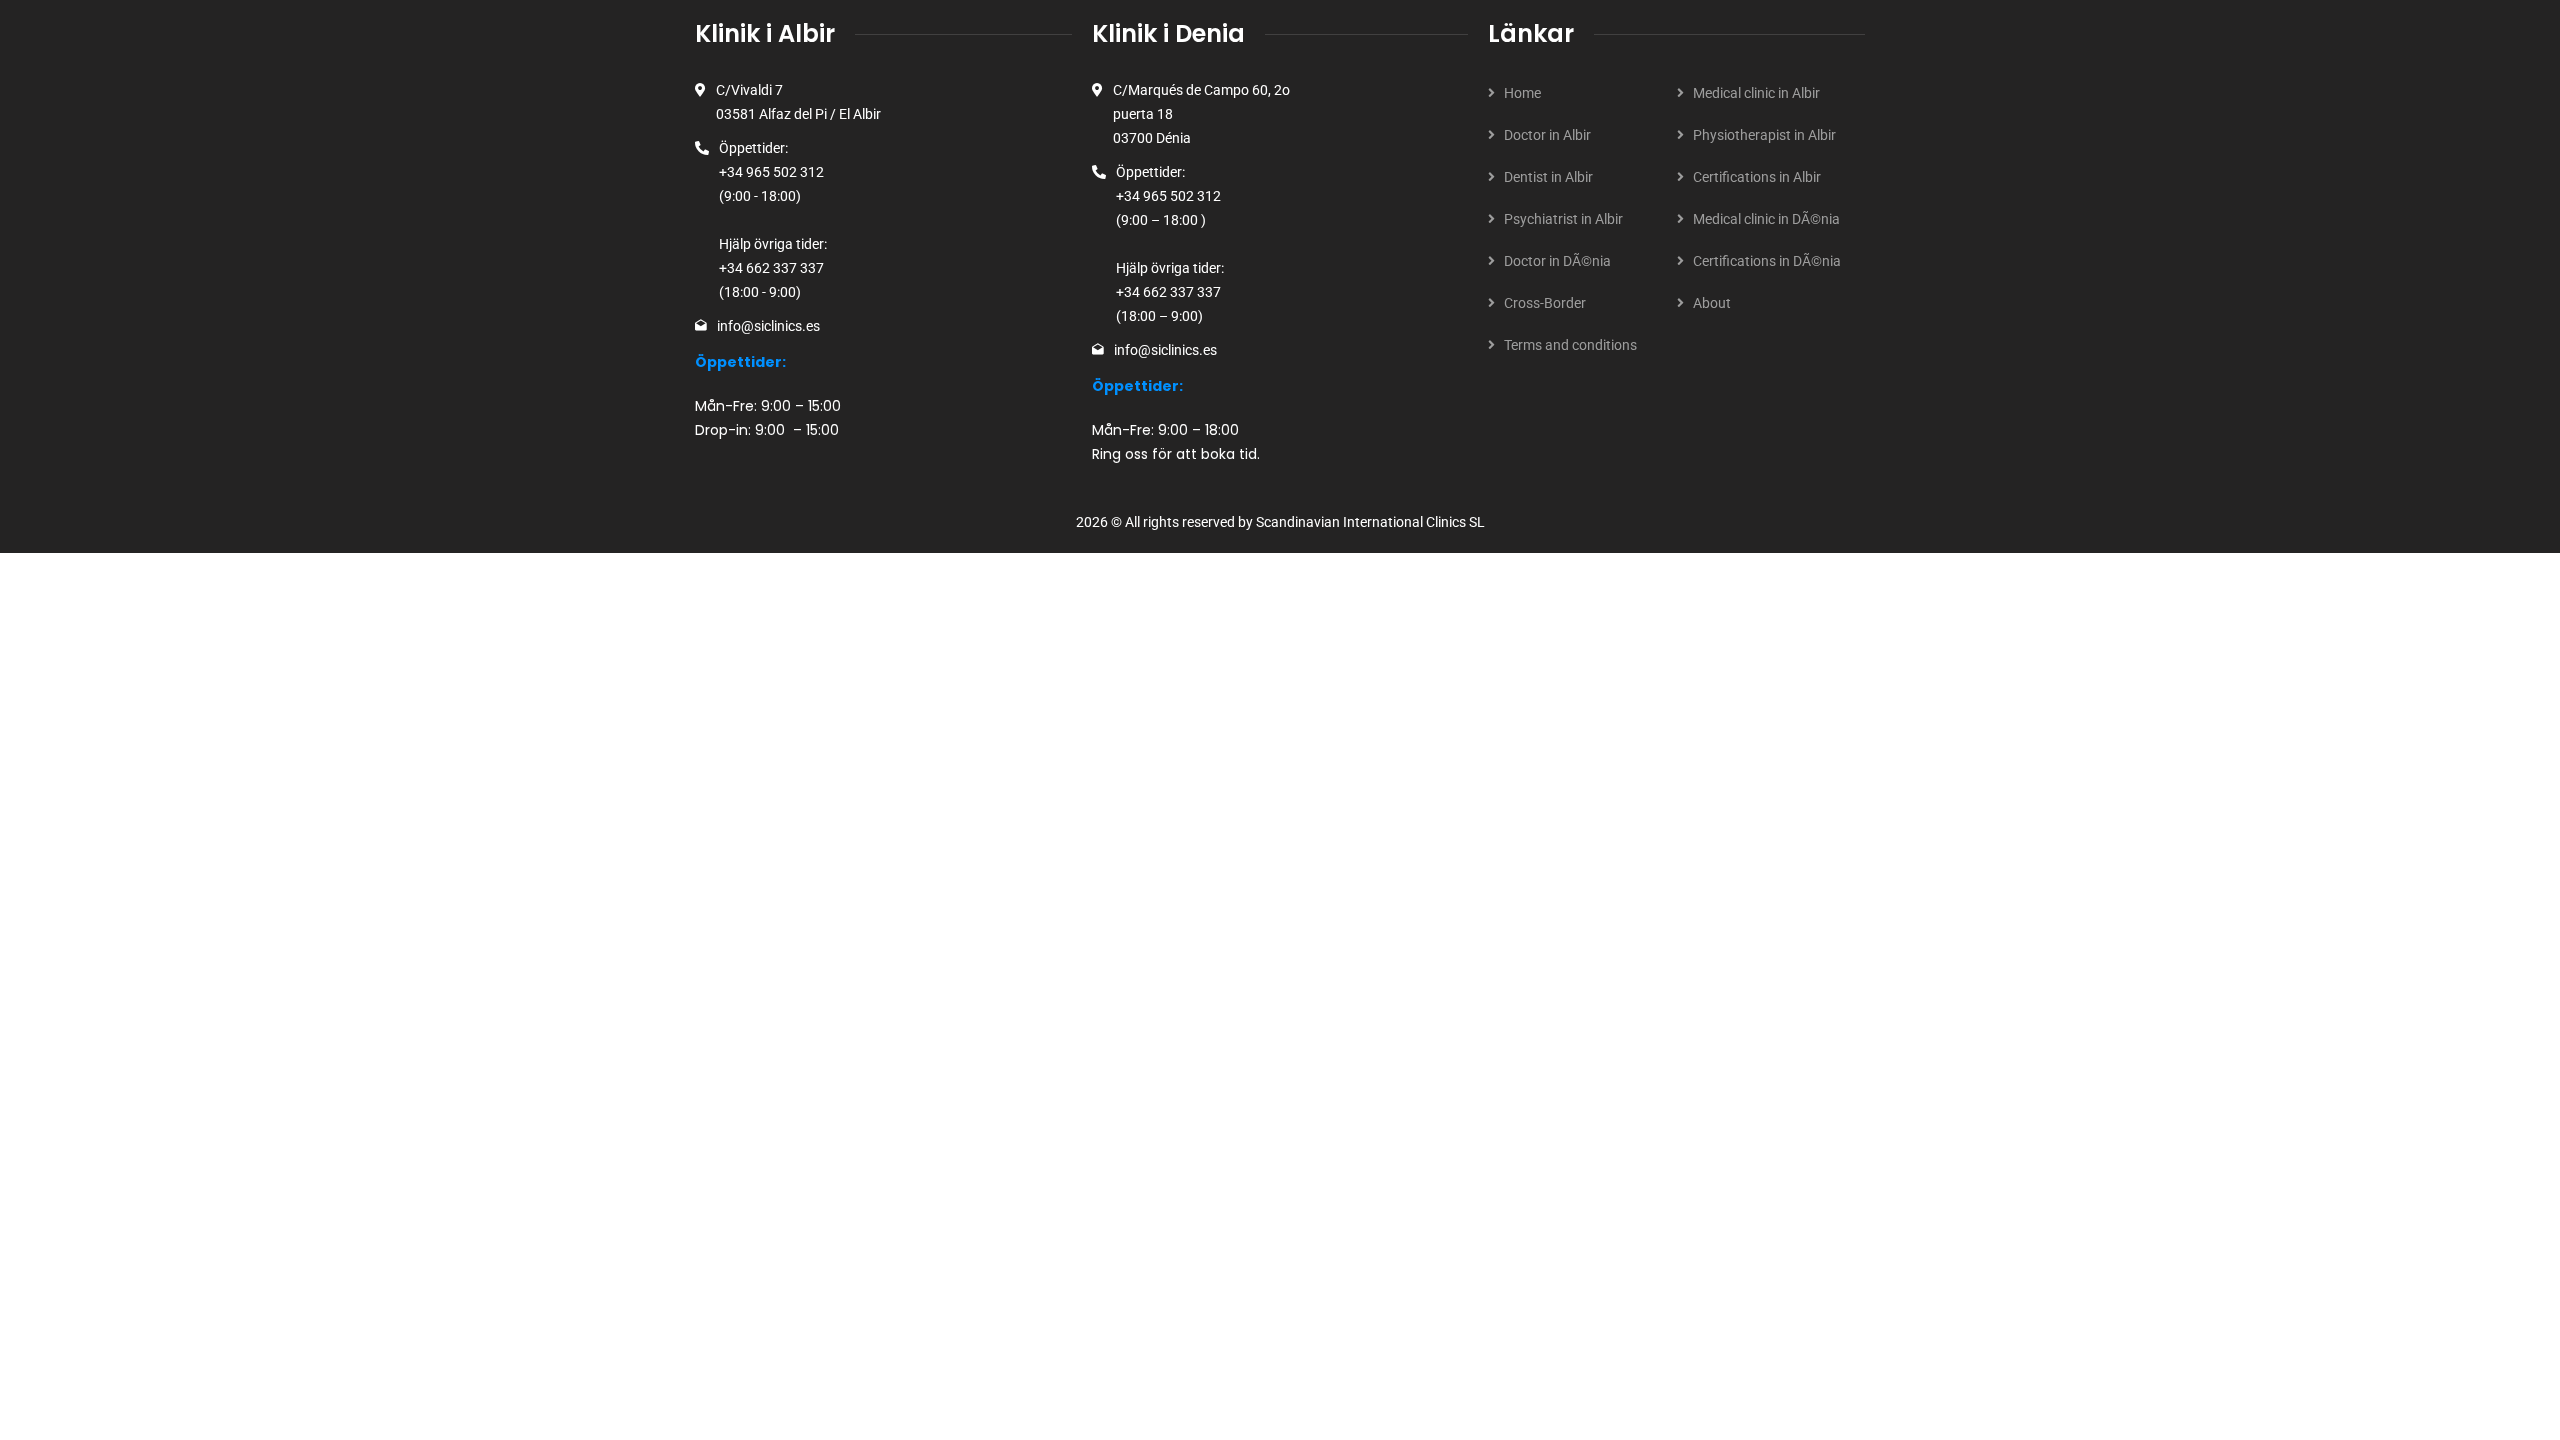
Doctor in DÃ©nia (1557, 261)
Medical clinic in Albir (1756, 93)
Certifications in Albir (1757, 177)
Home (1522, 93)
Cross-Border (1545, 303)
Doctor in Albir (1547, 135)
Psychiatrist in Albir (1563, 219)
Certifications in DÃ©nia (1767, 261)
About (1712, 303)
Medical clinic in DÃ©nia (1766, 219)
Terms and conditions (1570, 345)
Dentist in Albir (1548, 177)
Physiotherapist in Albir (1764, 135)
